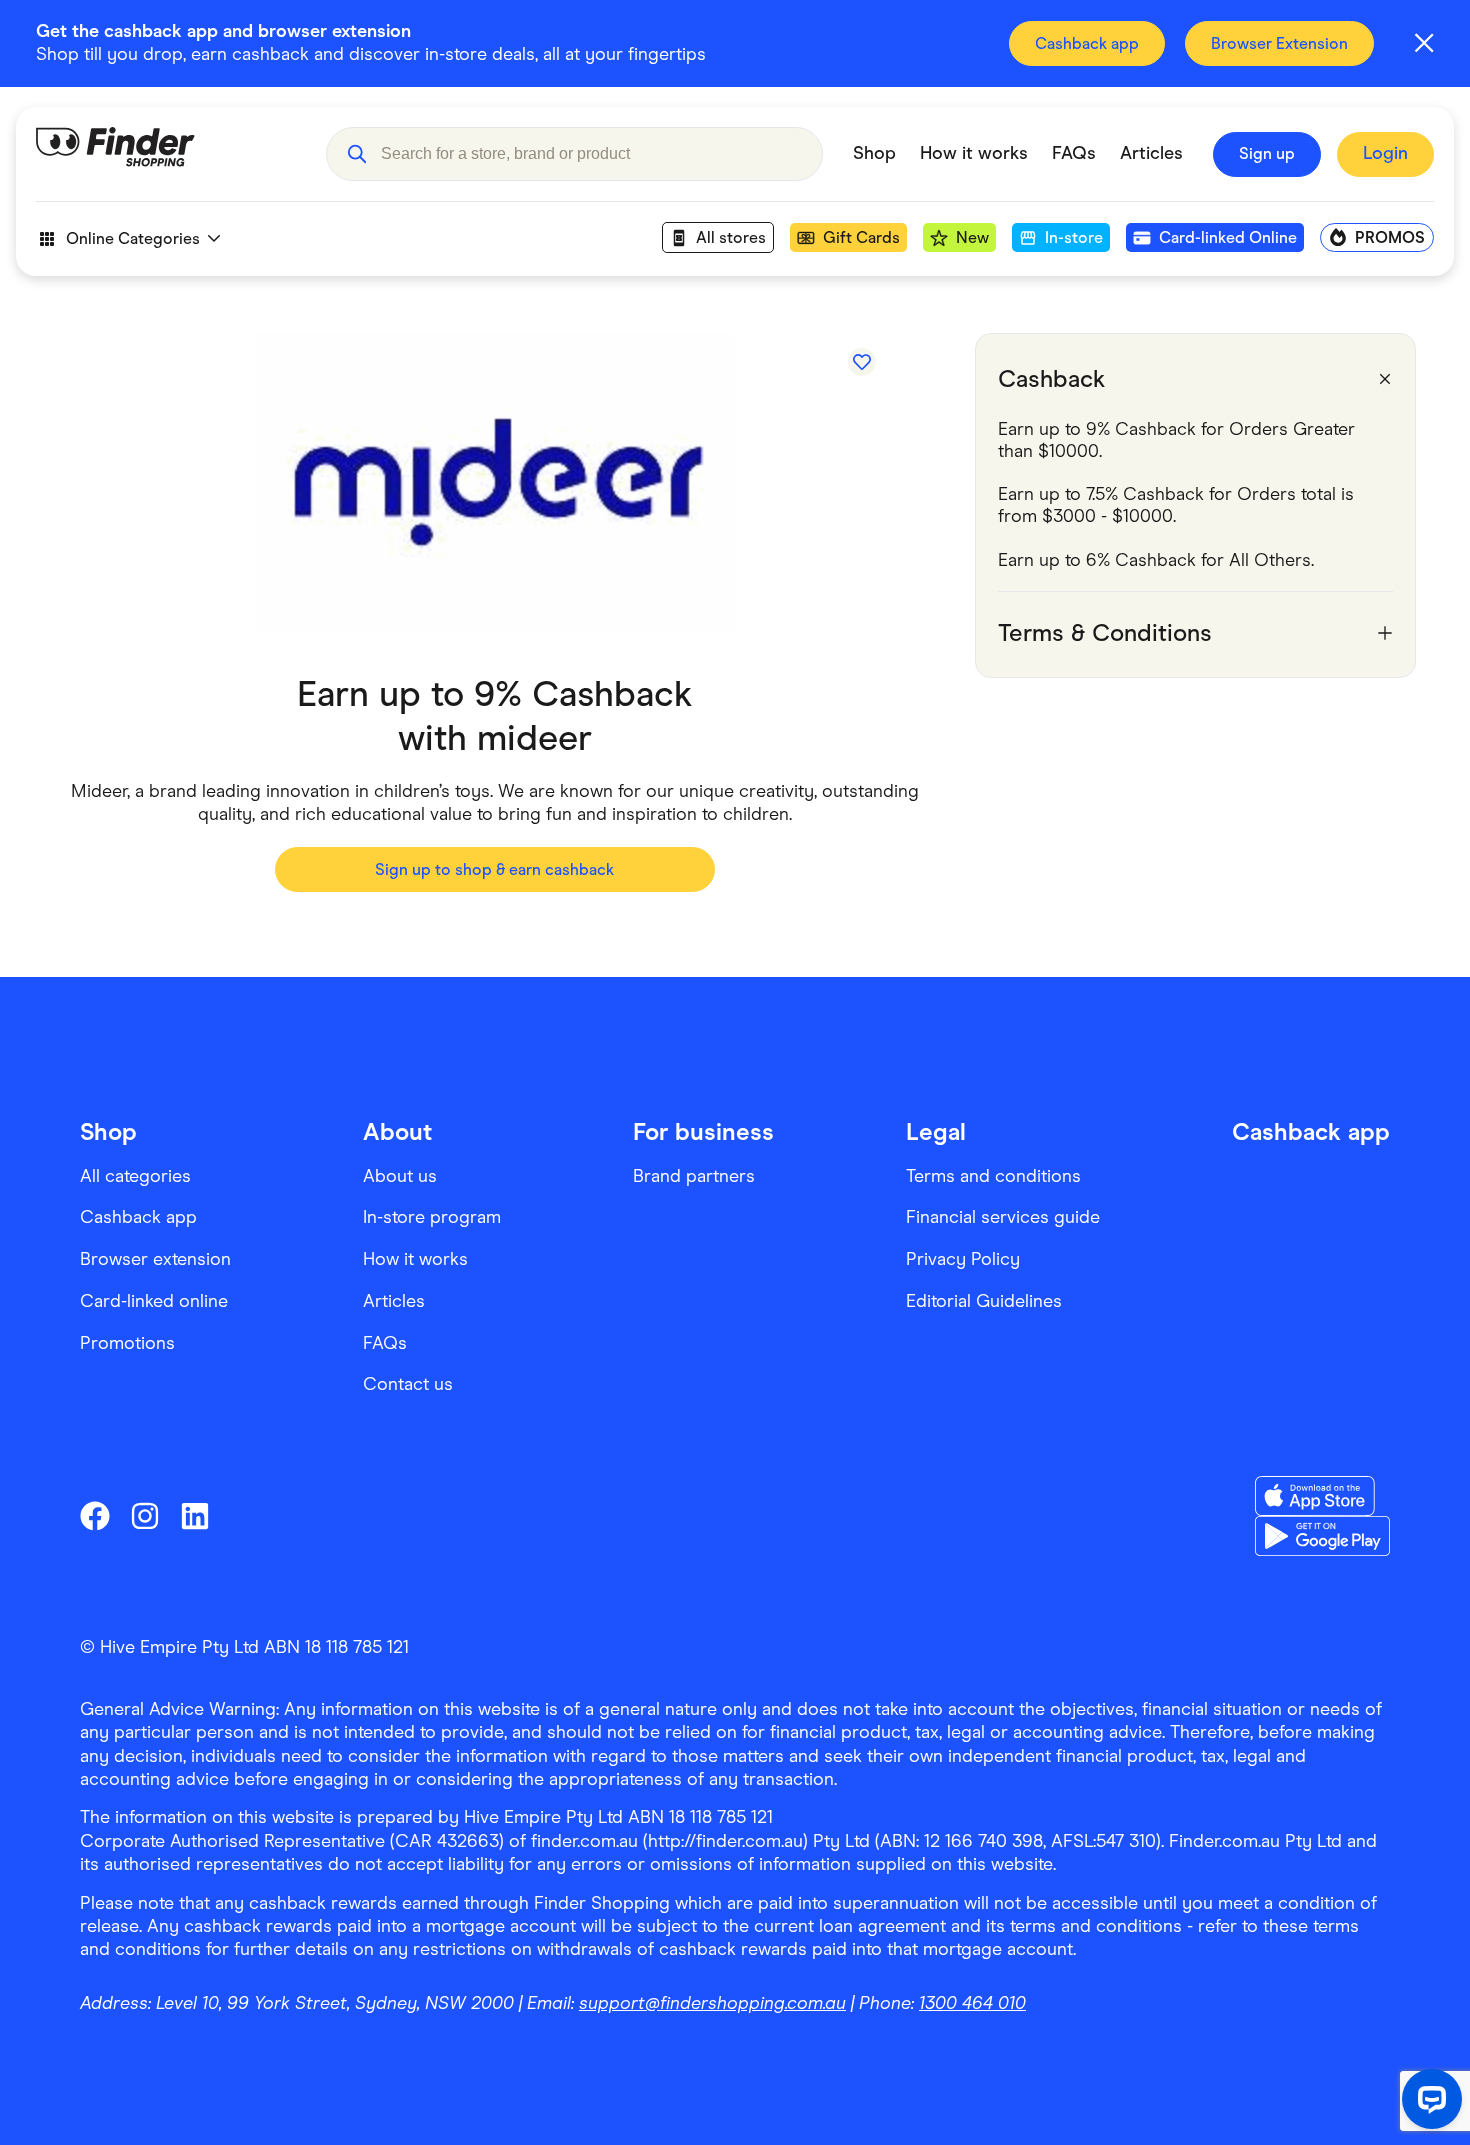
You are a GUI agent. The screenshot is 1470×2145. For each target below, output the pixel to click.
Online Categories (133, 238)
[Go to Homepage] (166, 154)
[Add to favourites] (862, 362)
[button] (356, 154)
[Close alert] (1424, 43)
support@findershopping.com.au (712, 2003)
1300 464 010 (972, 2003)
